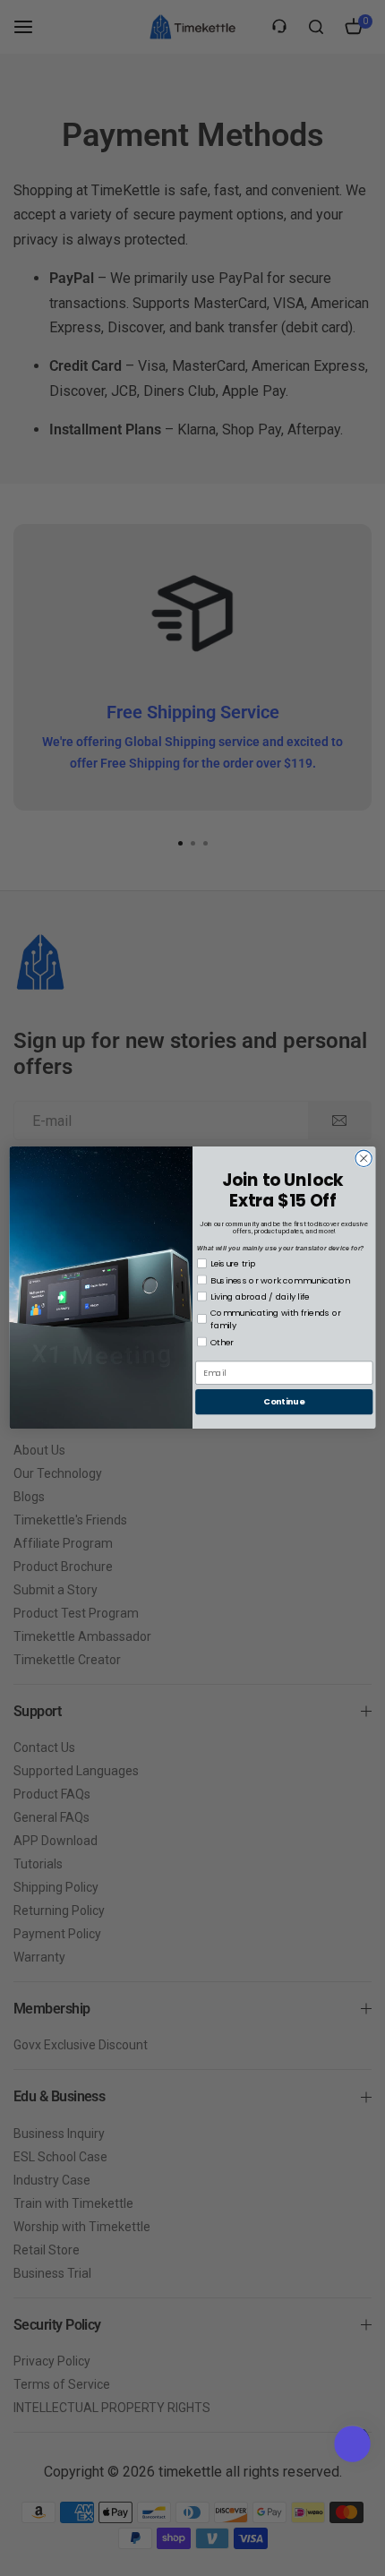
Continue (284, 1402)
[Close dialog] (364, 1159)
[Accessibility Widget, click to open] (352, 2444)
